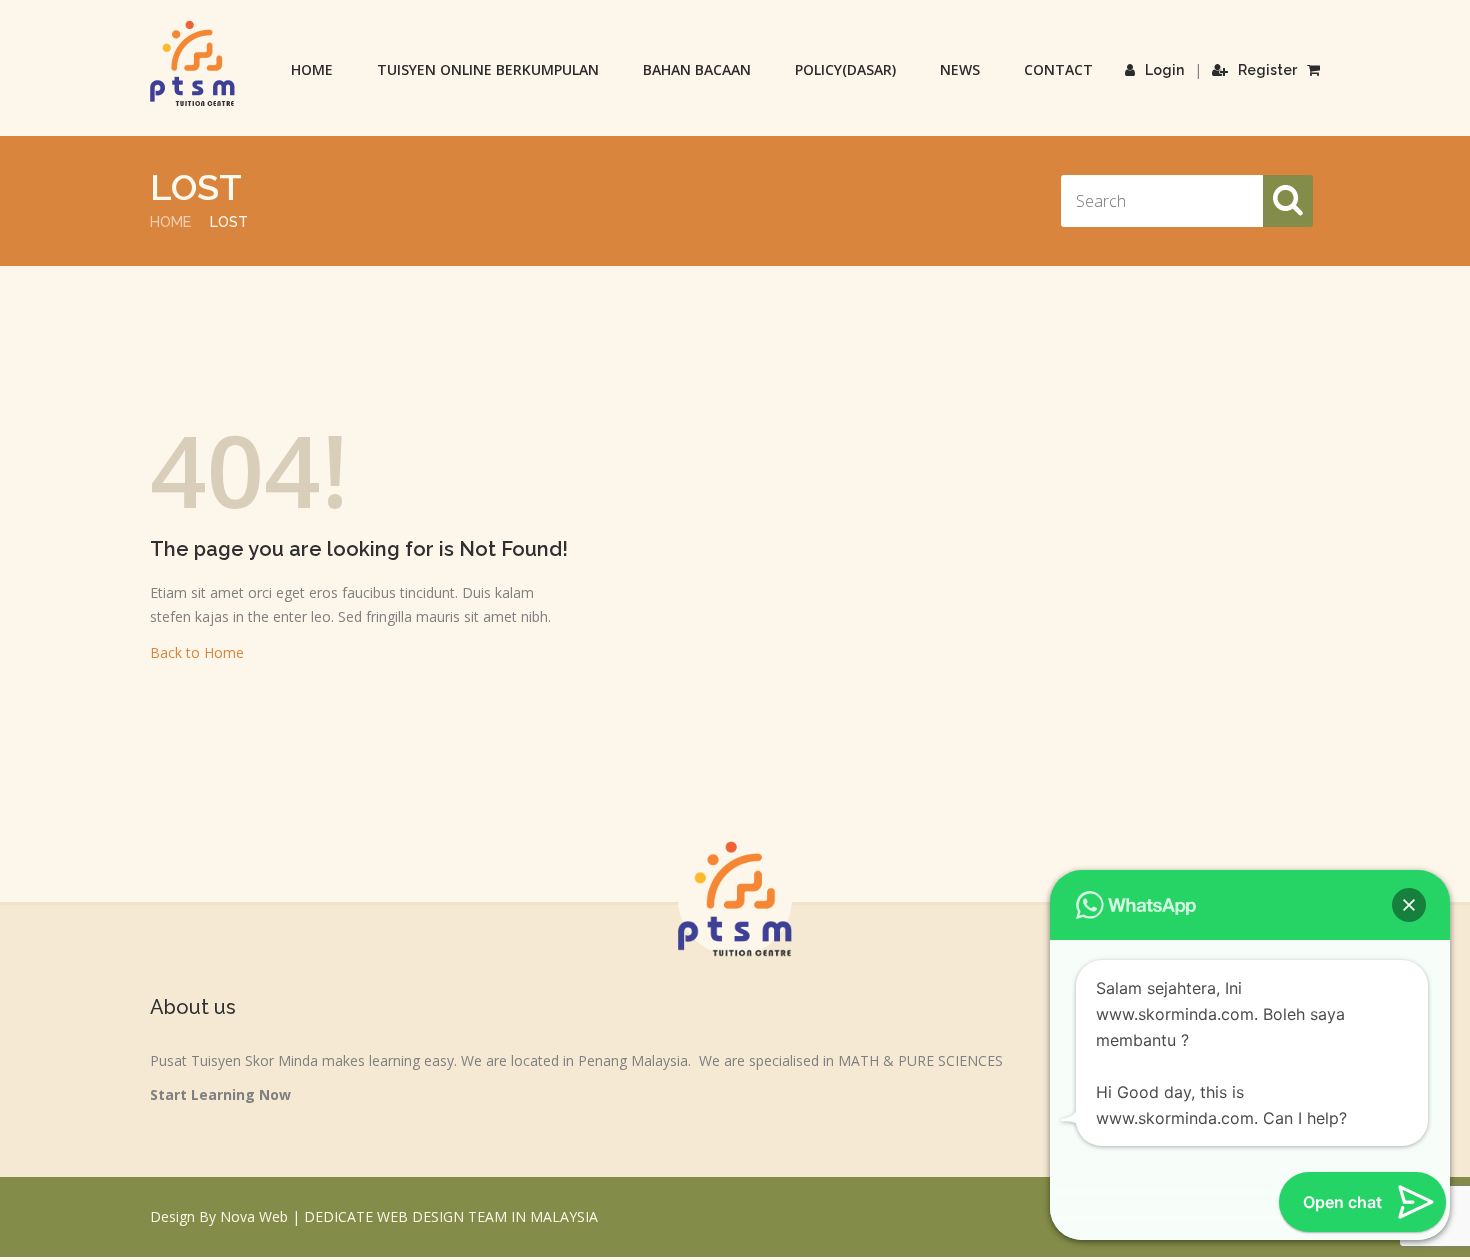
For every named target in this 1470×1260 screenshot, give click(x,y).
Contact (1058, 69)
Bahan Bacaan (697, 69)
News (960, 69)
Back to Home (197, 652)
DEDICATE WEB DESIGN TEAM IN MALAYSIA (451, 1216)
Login (1164, 70)
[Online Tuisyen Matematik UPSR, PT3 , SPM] (192, 63)
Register (1267, 70)
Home (312, 69)
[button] (1409, 905)
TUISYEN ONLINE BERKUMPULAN (488, 69)
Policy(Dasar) (845, 69)
